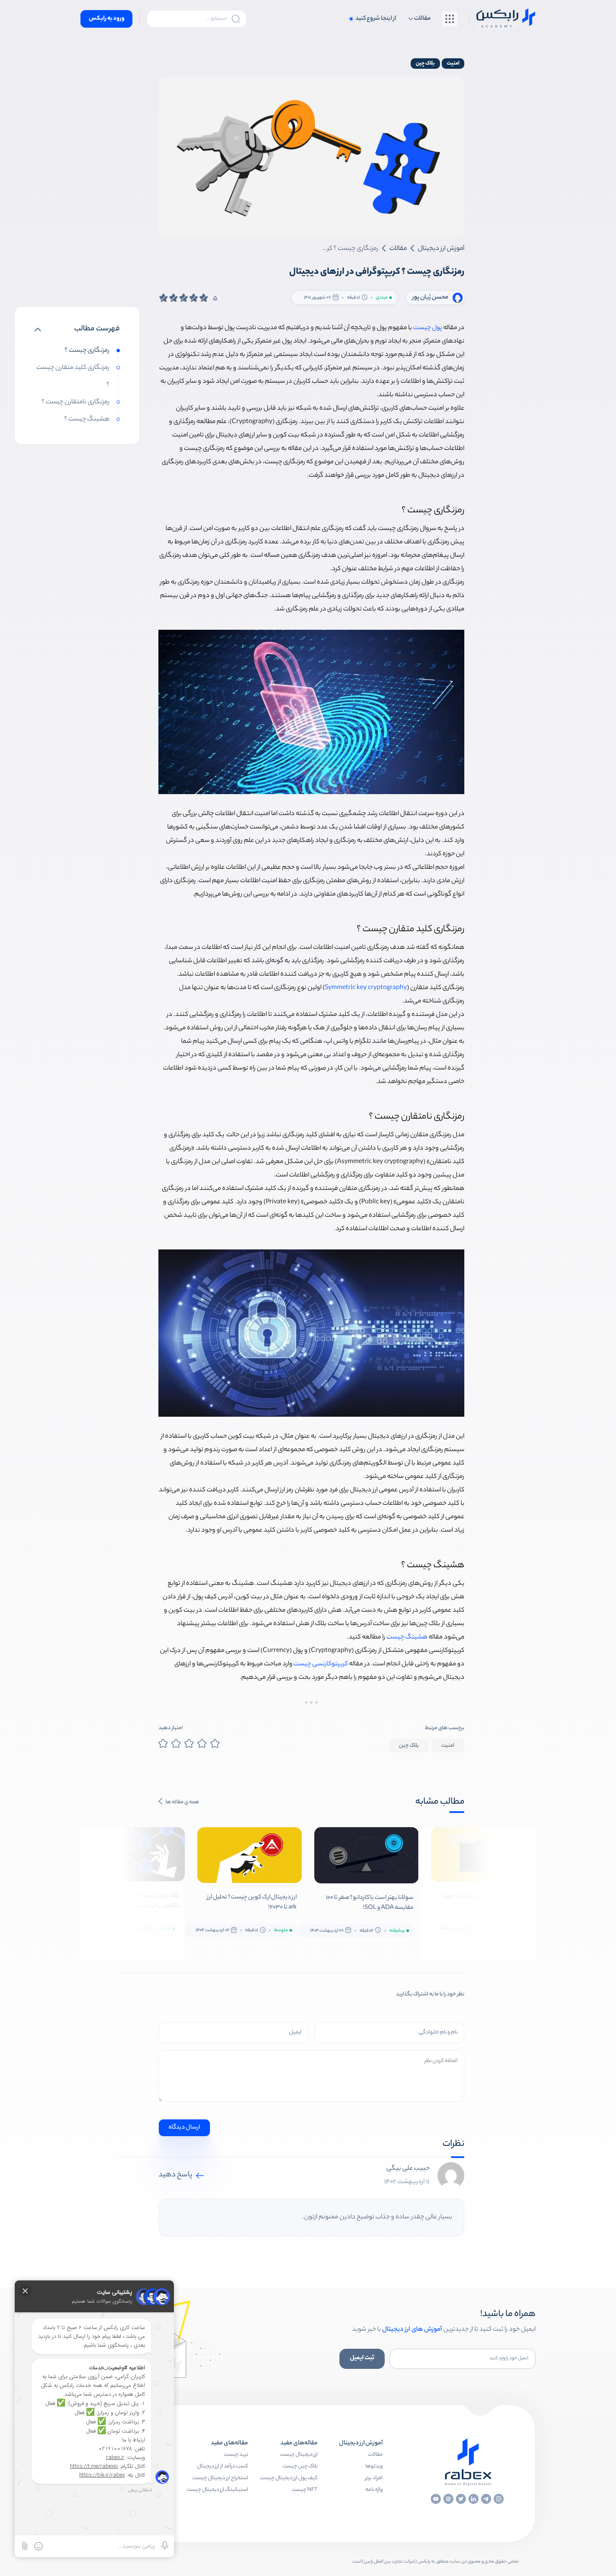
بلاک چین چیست (300, 2466)
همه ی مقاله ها (182, 1802)
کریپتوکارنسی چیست (321, 1664)
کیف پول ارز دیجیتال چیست (289, 2478)
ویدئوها (374, 2466)
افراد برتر (374, 2478)
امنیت (453, 64)
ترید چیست (236, 2455)
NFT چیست (305, 2490)
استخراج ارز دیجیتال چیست (220, 2478)
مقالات (375, 2455)
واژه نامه (374, 2490)
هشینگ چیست (407, 1637)
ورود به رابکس (107, 19)
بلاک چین (425, 64)
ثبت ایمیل (362, 2358)
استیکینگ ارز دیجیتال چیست (217, 2490)
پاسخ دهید (175, 2175)
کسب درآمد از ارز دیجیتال (223, 2466)
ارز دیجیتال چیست (299, 2455)
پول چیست (428, 328)
